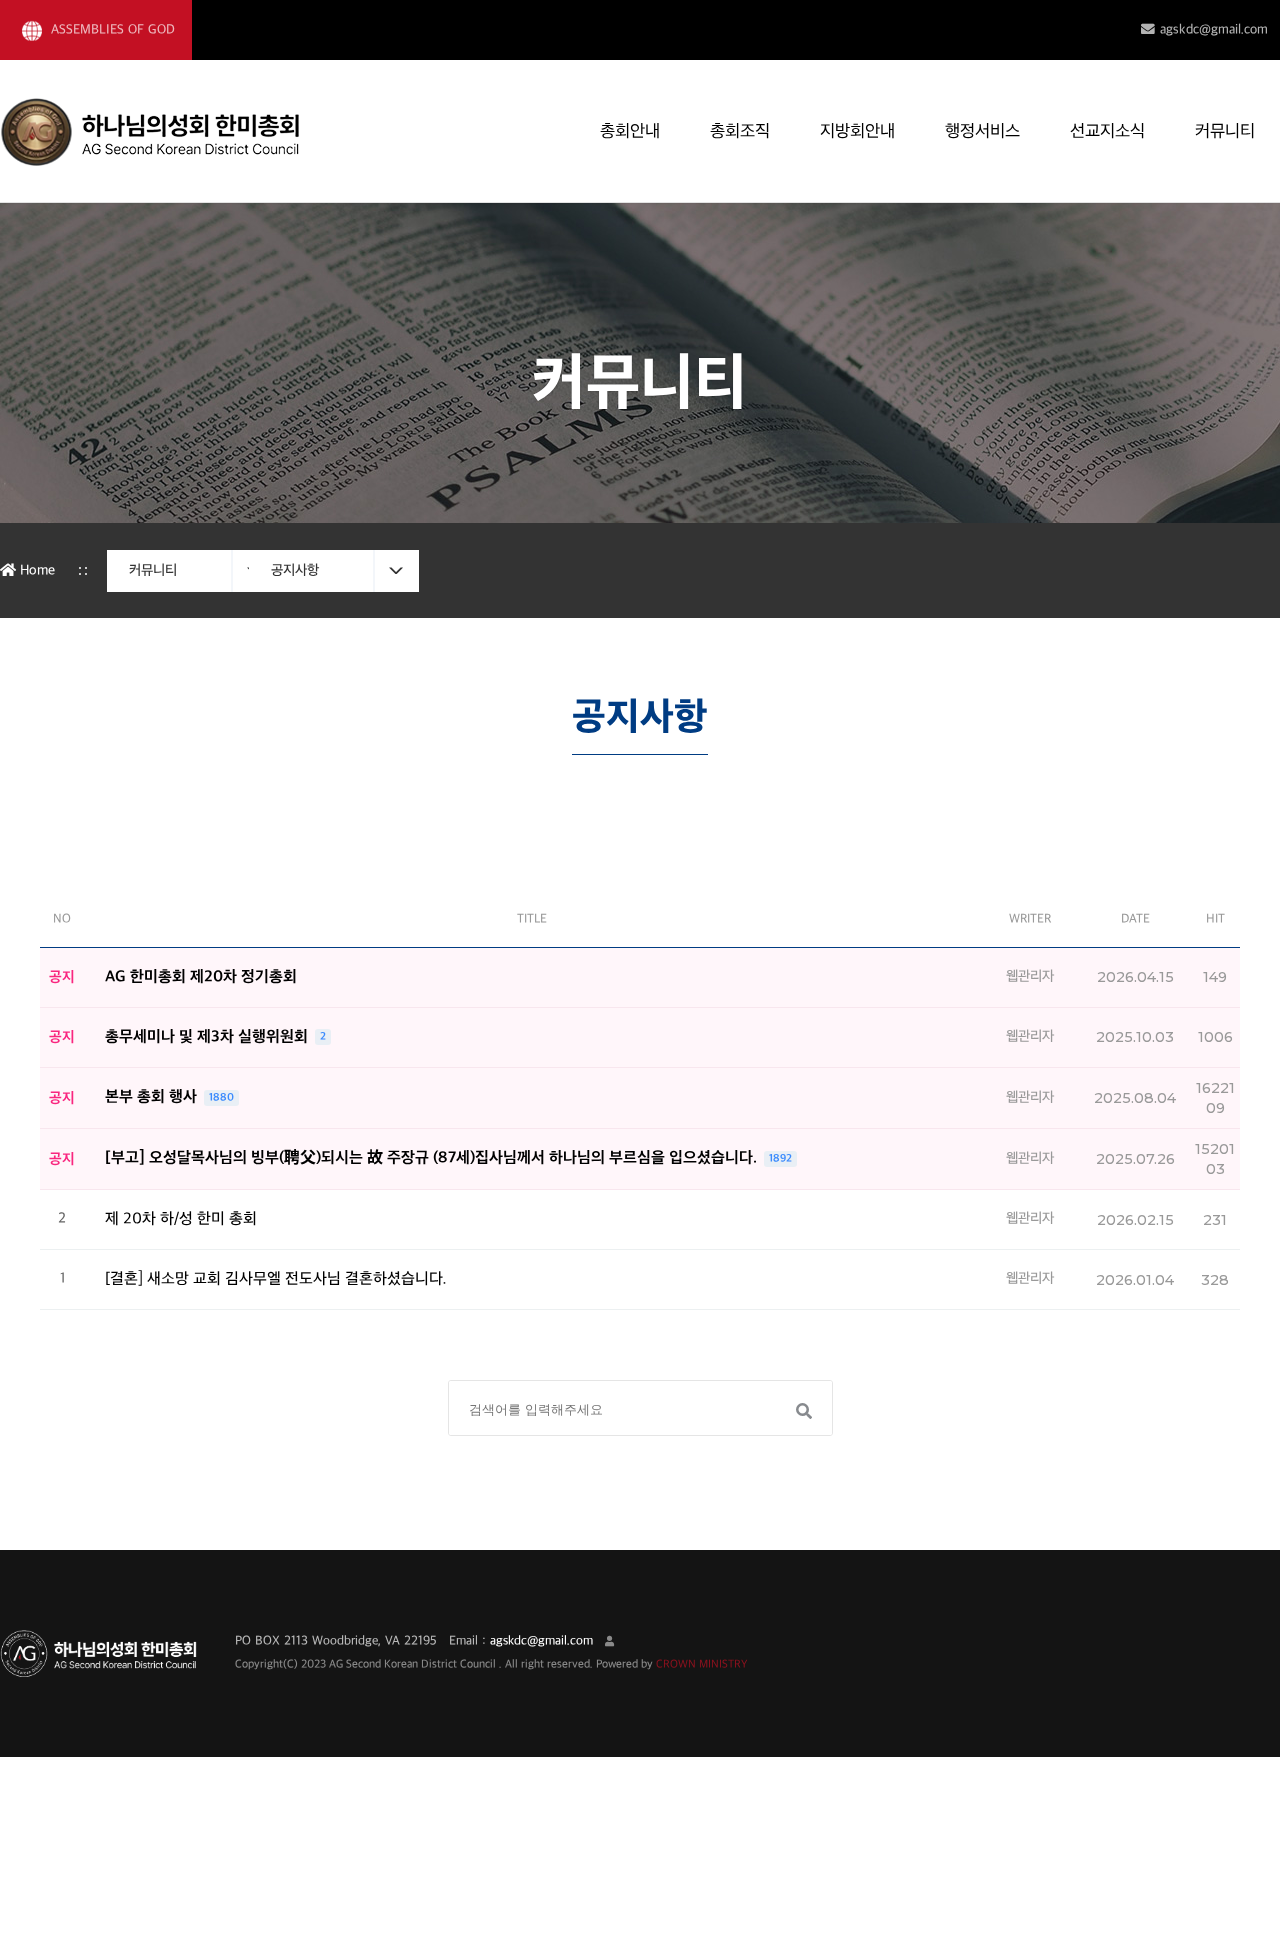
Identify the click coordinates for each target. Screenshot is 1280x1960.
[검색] (802, 1411)
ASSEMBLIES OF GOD (111, 30)
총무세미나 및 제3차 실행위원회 (208, 1037)
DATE (1135, 919)
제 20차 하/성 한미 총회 (181, 1219)
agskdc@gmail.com (1214, 30)
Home (35, 570)
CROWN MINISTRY (701, 1664)
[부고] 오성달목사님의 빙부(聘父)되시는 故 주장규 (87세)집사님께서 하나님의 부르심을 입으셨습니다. (433, 1158)
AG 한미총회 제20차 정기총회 (201, 977)
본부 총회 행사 (153, 1097)
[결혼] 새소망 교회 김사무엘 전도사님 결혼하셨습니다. (276, 1279)
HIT (1215, 919)
